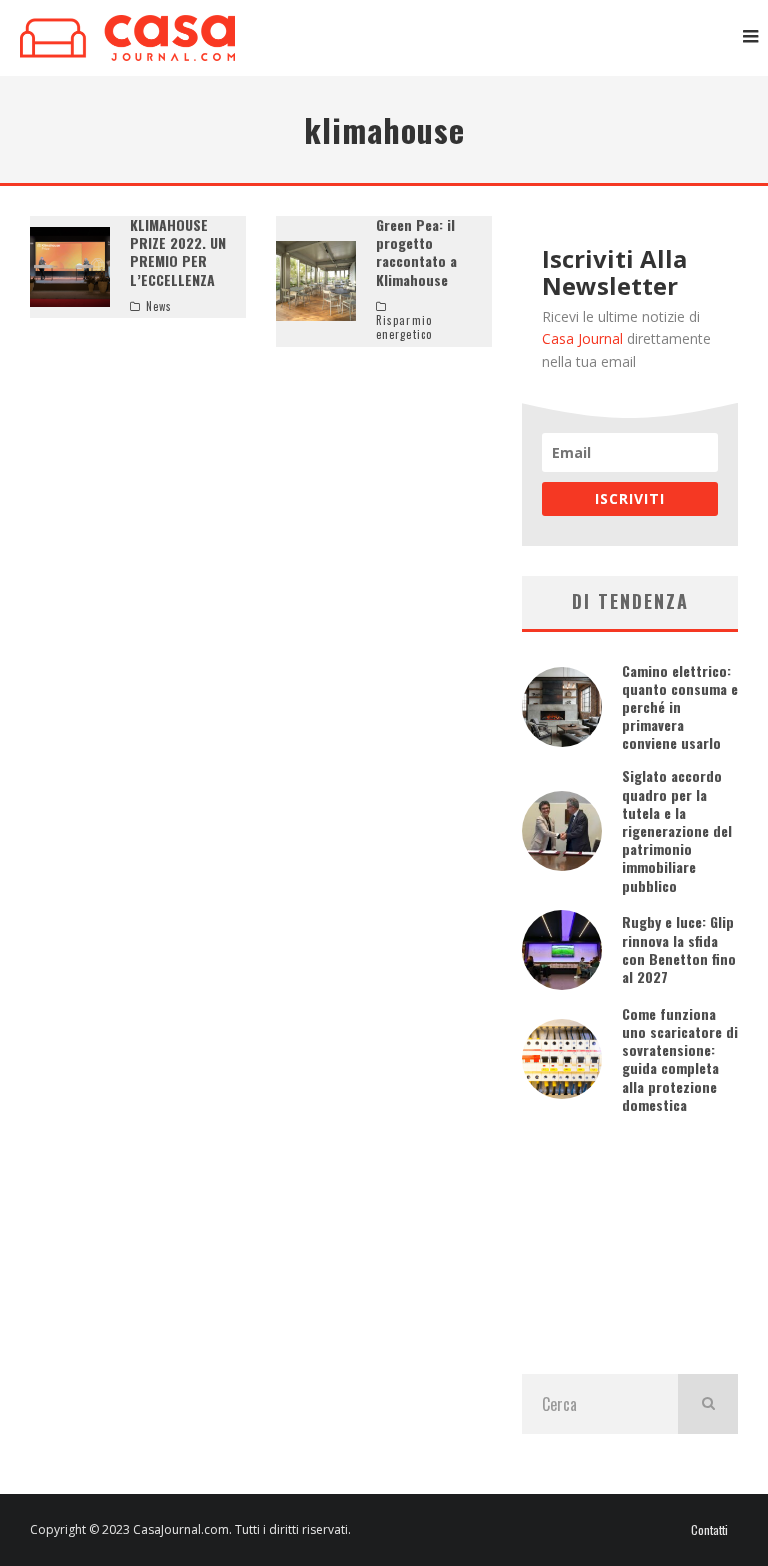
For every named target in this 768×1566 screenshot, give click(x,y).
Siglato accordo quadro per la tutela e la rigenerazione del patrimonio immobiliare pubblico (677, 830)
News (159, 306)
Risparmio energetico (404, 327)
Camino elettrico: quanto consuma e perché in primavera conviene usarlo (680, 707)
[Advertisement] (630, 1244)
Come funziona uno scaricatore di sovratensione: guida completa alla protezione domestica (680, 1059)
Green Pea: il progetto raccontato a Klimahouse (416, 252)
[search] (708, 1404)
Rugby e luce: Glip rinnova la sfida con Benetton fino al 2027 (679, 949)
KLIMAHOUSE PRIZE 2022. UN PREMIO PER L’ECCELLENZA (178, 252)
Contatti (709, 1530)
